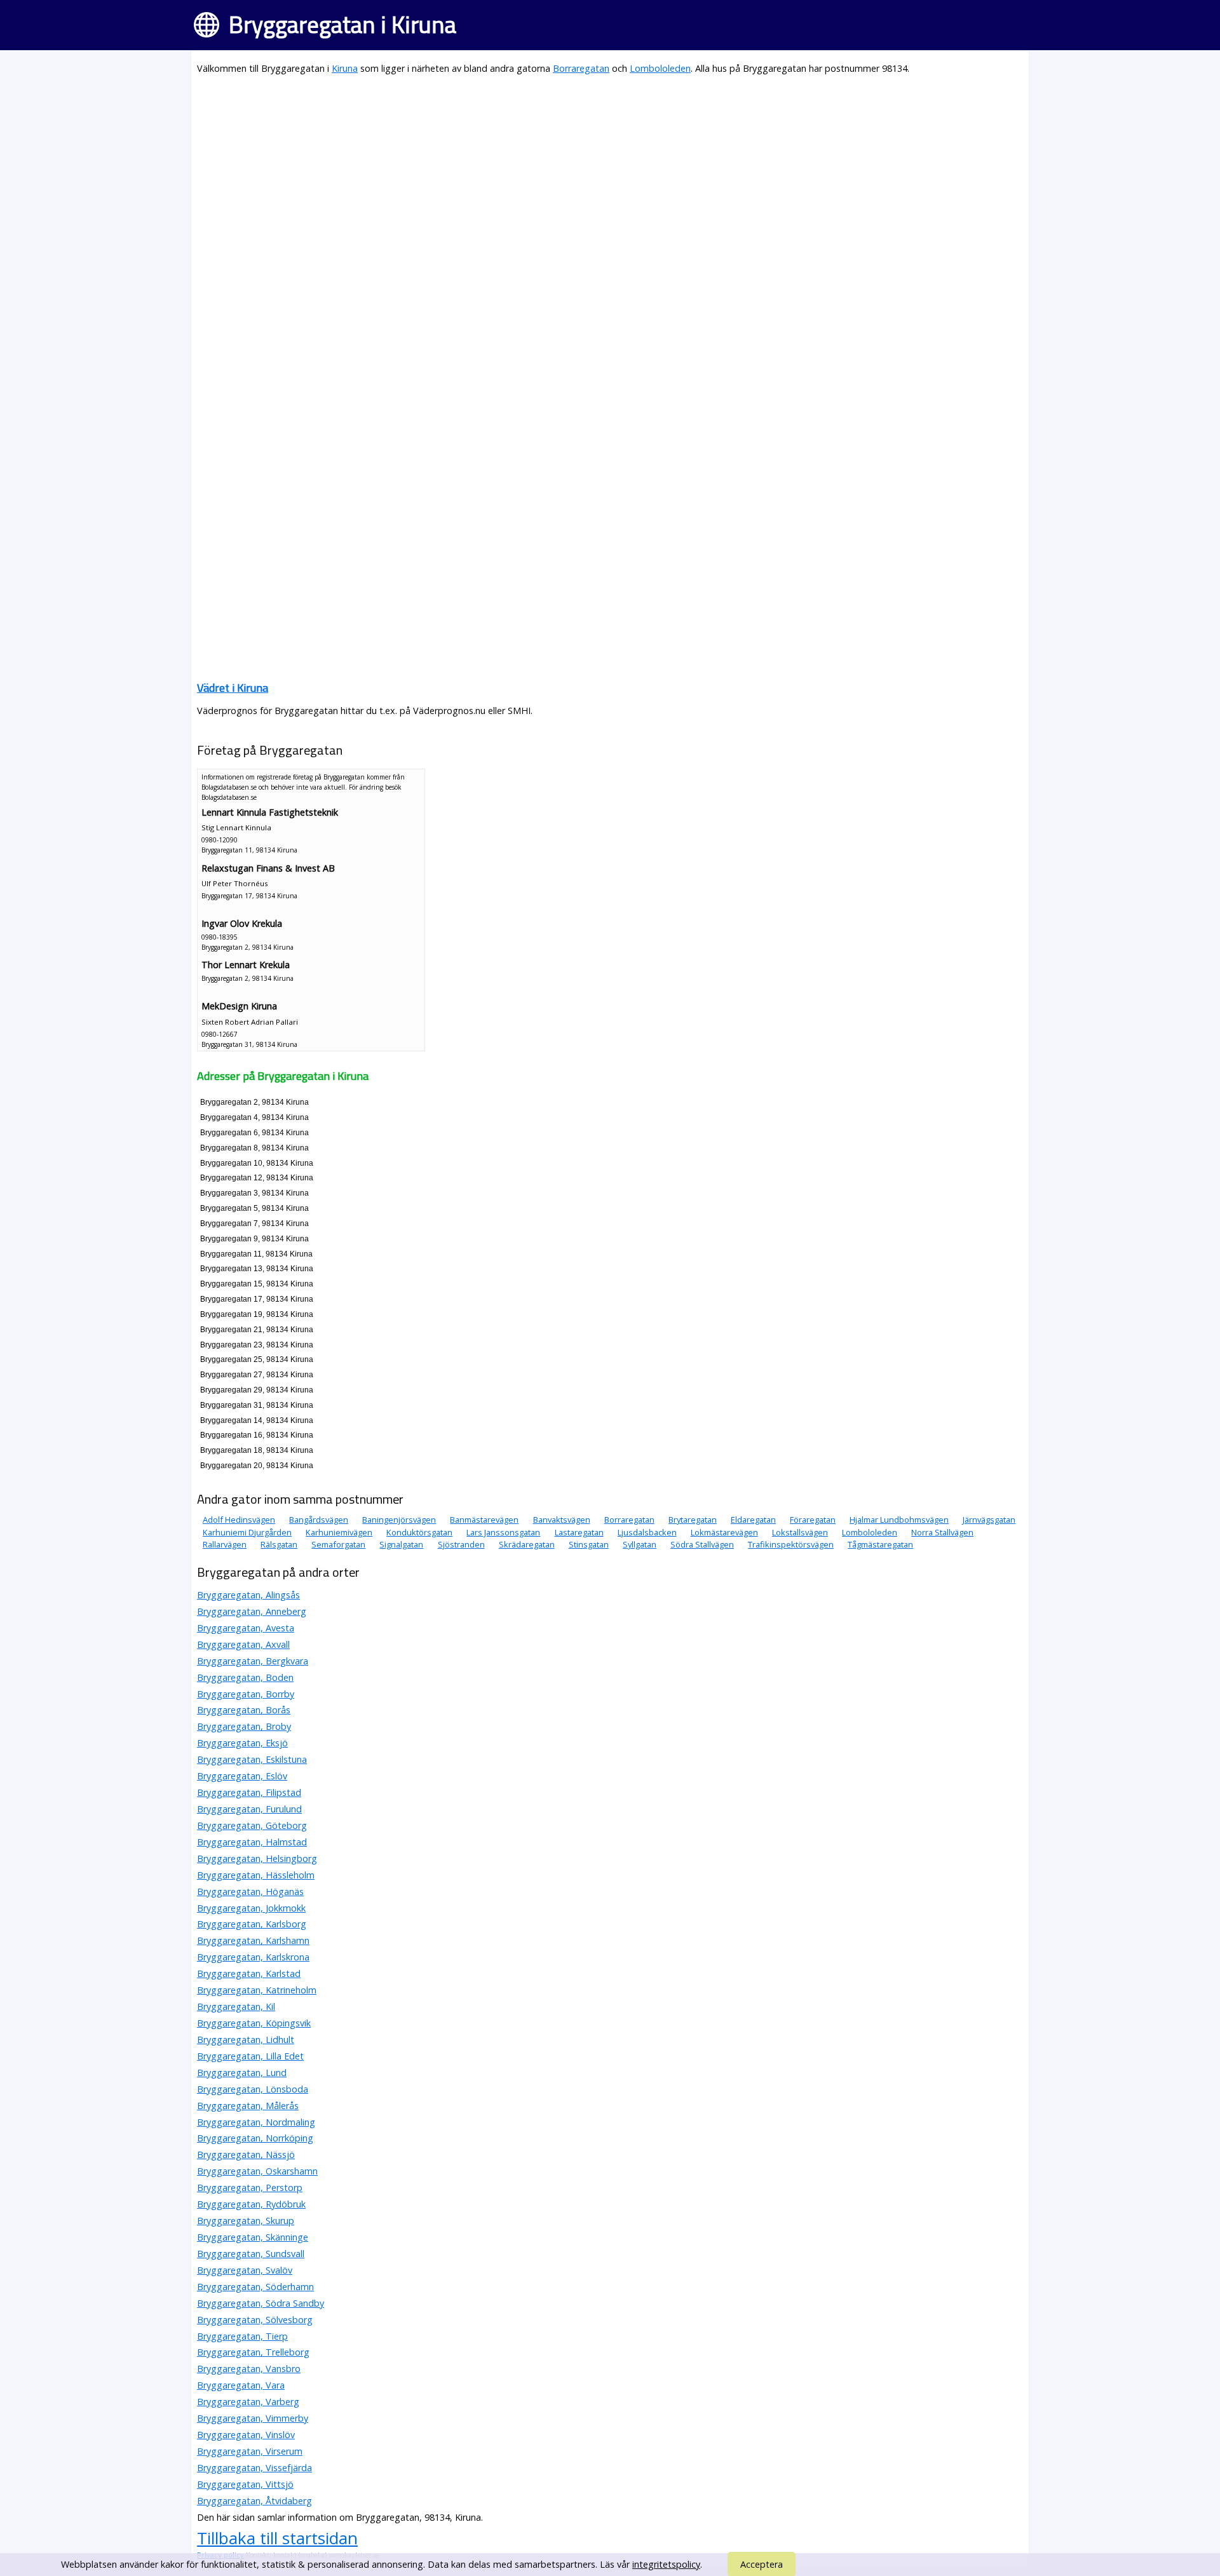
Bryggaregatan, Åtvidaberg (254, 2501)
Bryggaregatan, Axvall (243, 1644)
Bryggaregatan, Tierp (242, 2336)
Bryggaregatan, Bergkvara (253, 1661)
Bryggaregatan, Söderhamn (255, 2287)
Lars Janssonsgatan (503, 1532)
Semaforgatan (338, 1544)
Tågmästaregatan (880, 1544)
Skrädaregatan (527, 1544)
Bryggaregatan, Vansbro (249, 2369)
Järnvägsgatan (989, 1520)
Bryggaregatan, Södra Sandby (261, 2303)
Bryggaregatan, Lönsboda (253, 2089)
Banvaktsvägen (562, 1520)
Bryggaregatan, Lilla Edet (250, 2056)
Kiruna (345, 68)
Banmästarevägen (484, 1520)
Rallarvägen (225, 1544)
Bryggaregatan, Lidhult (246, 2040)
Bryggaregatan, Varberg (248, 2402)
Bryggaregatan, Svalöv (245, 2270)
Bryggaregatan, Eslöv (242, 1776)
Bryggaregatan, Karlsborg (252, 1924)
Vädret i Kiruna (233, 688)
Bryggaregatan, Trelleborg (253, 2352)
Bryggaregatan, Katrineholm (257, 1990)
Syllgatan (640, 1544)
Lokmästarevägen (724, 1532)
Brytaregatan (693, 1520)
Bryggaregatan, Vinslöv (246, 2435)
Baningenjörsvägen (399, 1520)
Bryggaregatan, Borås (244, 1710)
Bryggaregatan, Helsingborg (257, 1858)
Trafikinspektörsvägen (791, 1544)
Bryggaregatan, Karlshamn (253, 1940)
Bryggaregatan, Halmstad (252, 1842)
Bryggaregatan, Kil (236, 2006)
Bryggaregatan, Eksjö (242, 1743)
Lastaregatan (579, 1532)
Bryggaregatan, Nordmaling (256, 2122)
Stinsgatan (589, 1544)
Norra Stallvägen (942, 1532)
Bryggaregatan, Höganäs (250, 1892)
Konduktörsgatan (419, 1532)
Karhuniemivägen (339, 1532)
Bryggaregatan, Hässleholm (256, 1875)
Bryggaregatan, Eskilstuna (252, 1759)
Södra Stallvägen (702, 1544)
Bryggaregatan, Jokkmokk (251, 1908)
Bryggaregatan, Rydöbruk (251, 2204)
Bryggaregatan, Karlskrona (253, 1957)
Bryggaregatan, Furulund (249, 1809)
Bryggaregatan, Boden (245, 1677)
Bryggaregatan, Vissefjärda (254, 2468)
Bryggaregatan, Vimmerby (253, 2418)
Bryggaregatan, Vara (241, 2385)
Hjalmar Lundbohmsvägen (899, 1520)
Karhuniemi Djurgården (247, 1532)
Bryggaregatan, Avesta (246, 1628)
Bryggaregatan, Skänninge (253, 2237)
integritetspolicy (666, 2564)
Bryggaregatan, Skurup (246, 2221)
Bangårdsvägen (319, 1520)
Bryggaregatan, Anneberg (252, 1611)
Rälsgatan (279, 1544)
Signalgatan (401, 1544)
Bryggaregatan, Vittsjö (245, 2484)
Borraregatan (581, 68)
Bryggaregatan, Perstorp (250, 2188)
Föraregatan (813, 1520)
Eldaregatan (753, 1520)
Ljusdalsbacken (647, 1532)
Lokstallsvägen (800, 1532)
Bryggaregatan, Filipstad (249, 1792)
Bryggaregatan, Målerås (248, 2106)
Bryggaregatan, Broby (244, 1726)
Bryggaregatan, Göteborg (252, 1825)
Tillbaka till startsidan (277, 2538)
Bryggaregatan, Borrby (246, 1694)
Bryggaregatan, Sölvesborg (255, 2320)
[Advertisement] (578, 175)
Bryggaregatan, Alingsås (248, 1595)
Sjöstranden (461, 1544)
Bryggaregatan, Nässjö (246, 2155)
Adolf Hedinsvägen (239, 1520)
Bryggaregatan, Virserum (250, 2451)
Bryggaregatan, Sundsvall (251, 2254)
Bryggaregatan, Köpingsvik (254, 2023)
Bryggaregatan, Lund (242, 2073)
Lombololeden (660, 68)
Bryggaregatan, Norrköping (255, 2138)
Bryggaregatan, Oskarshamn (257, 2171)
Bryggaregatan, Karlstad (249, 1973)
